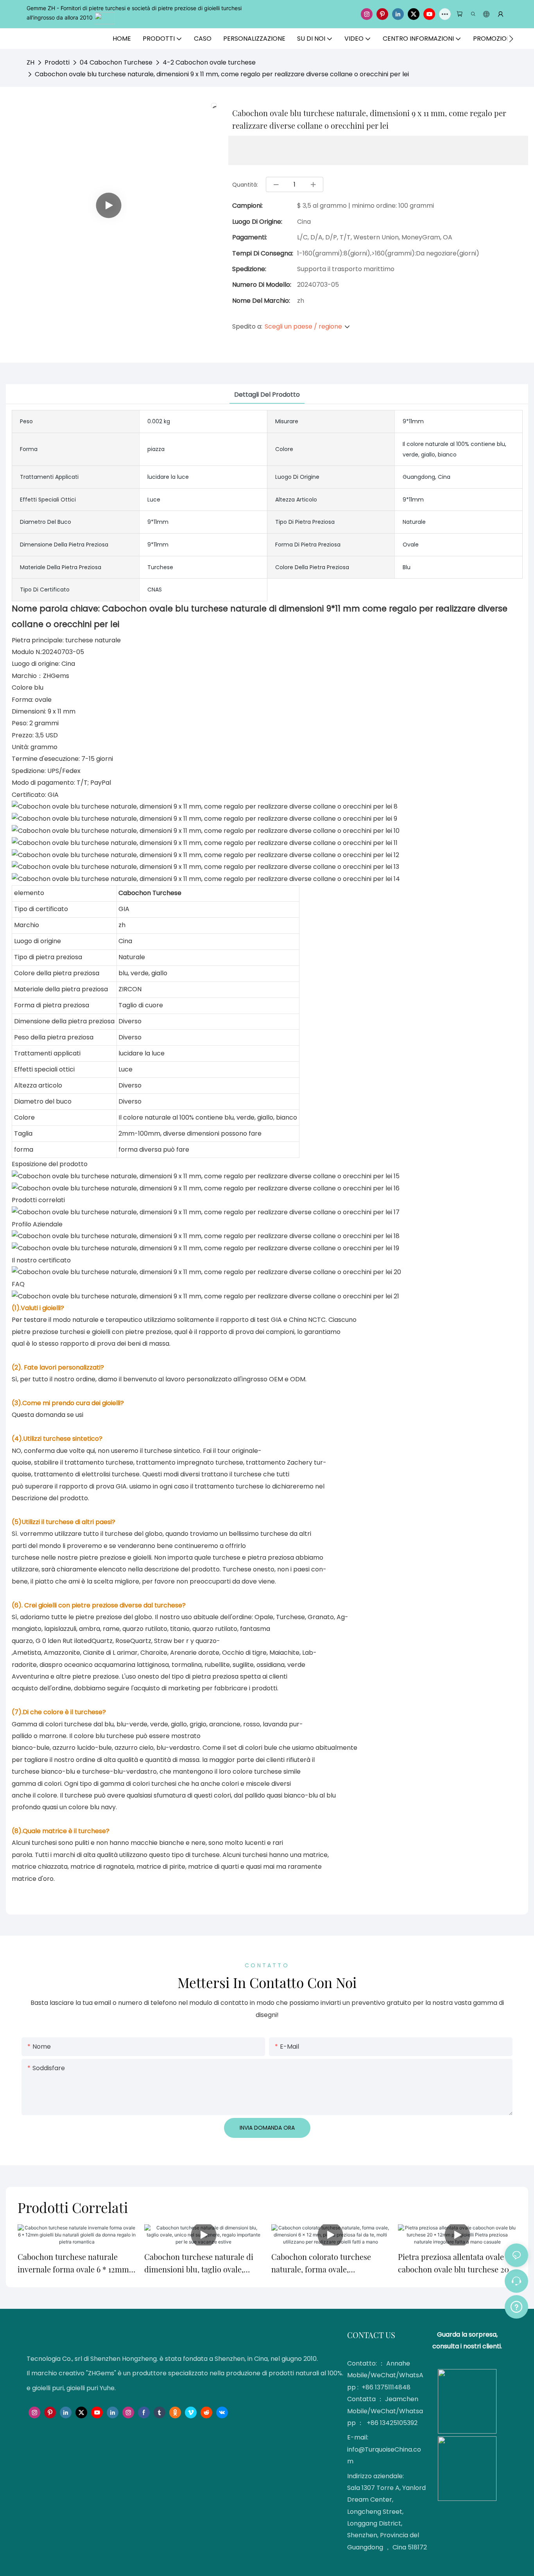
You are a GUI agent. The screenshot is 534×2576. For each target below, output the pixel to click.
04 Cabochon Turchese (116, 62)
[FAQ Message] (516, 2306)
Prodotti (57, 62)
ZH (30, 62)
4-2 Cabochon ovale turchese (209, 62)
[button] (511, 39)
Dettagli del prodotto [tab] (267, 395)
